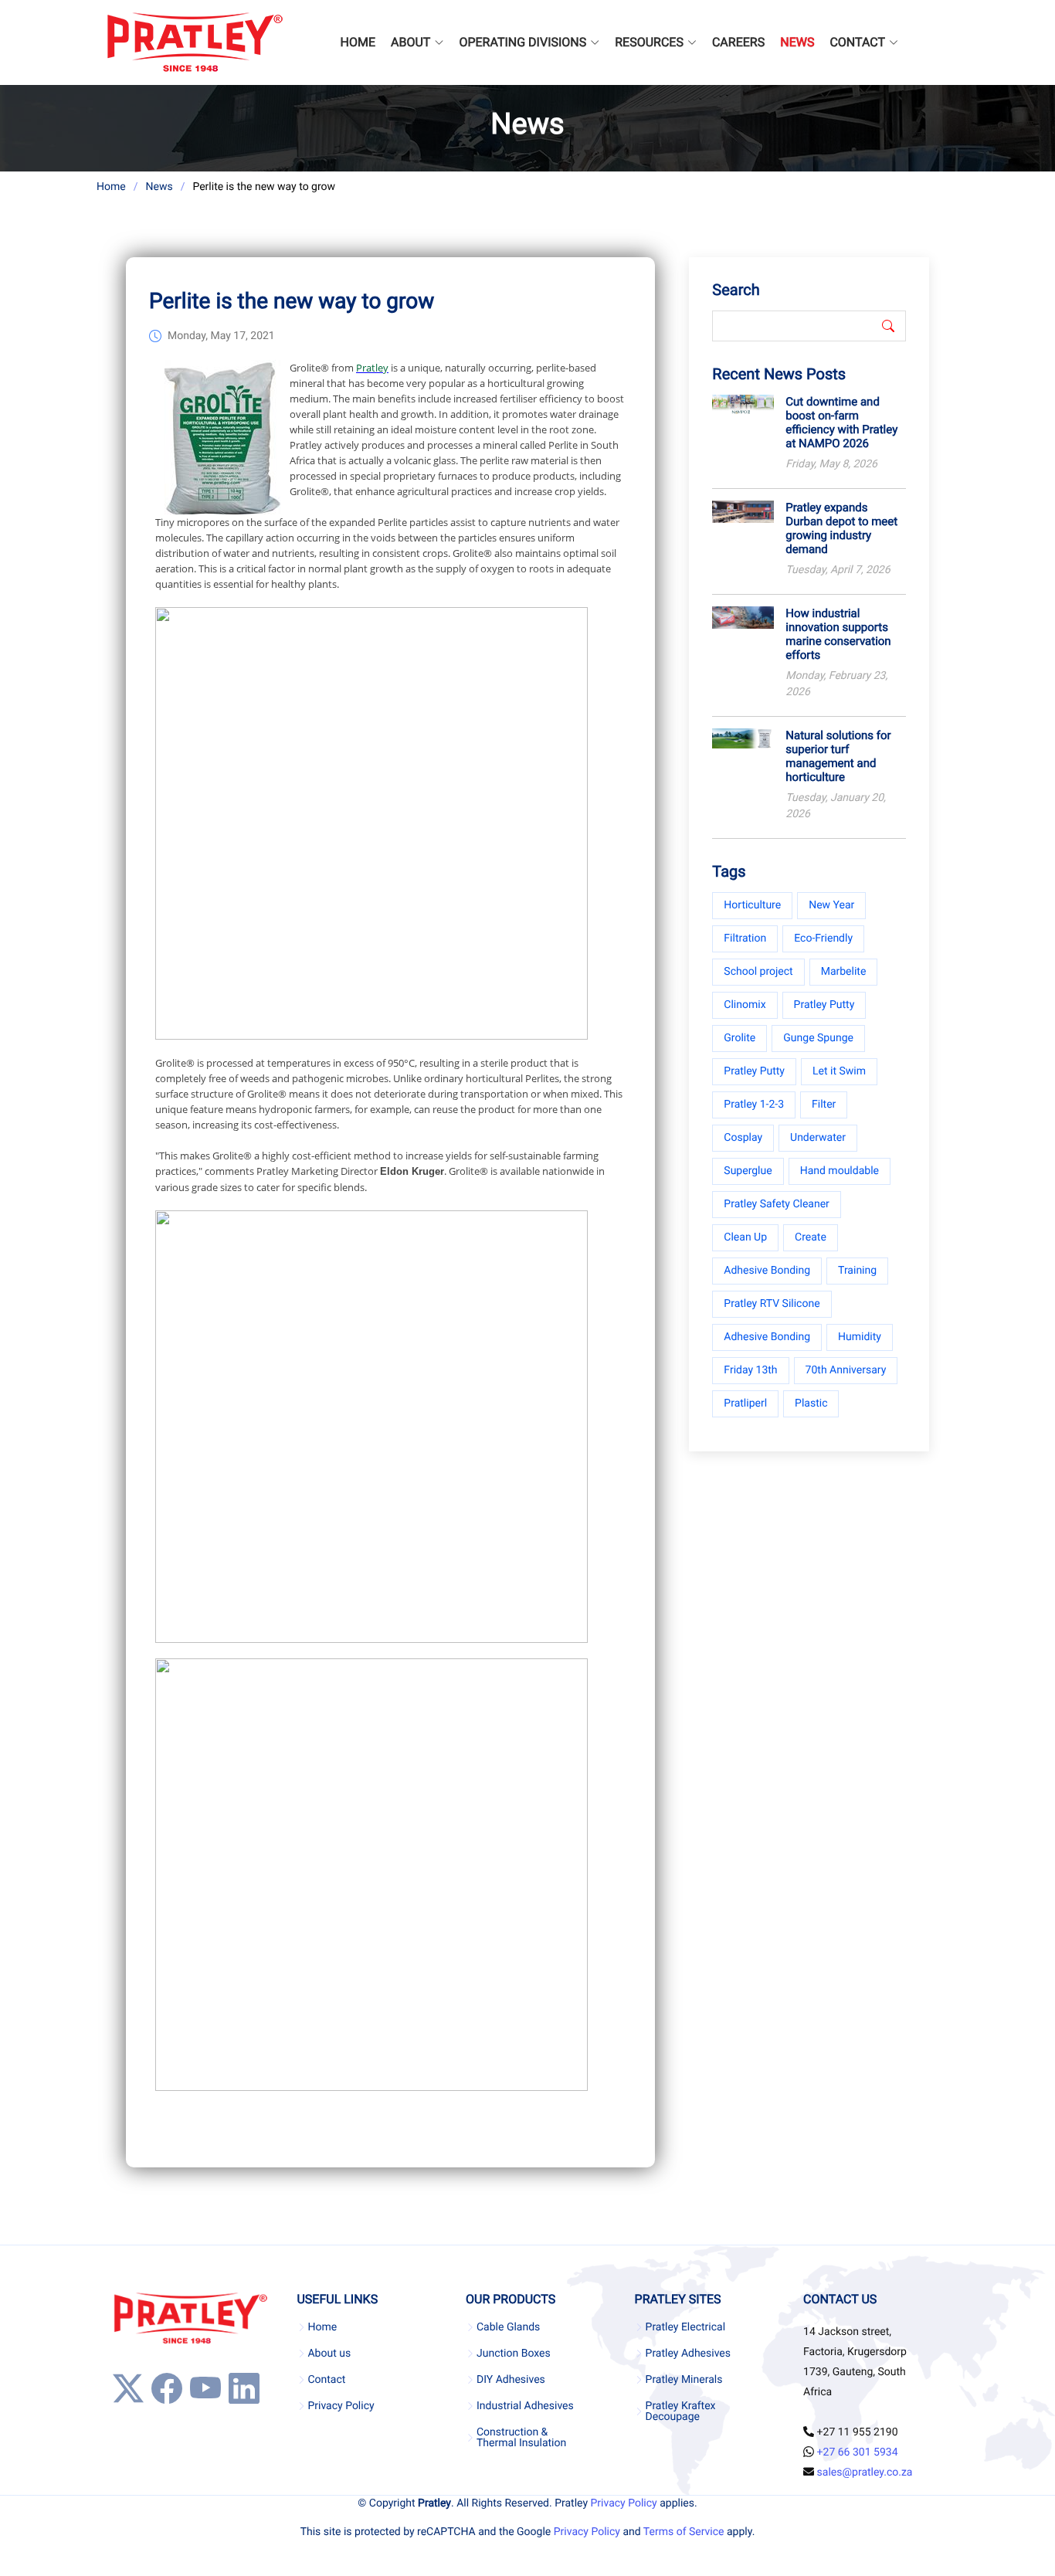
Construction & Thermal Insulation (521, 2438)
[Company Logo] (194, 42)
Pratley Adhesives (688, 2354)
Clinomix (745, 1005)
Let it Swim (839, 1071)
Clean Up (745, 1237)
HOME (358, 42)
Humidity (860, 1337)
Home (111, 187)
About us (329, 2354)
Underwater (818, 1138)
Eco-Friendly (823, 938)
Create (811, 1237)
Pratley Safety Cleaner (777, 1204)
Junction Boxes (514, 2354)
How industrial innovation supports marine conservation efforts (838, 634)
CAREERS (738, 42)
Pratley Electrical (686, 2327)
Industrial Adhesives (525, 2406)
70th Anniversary (846, 1370)
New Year (831, 905)
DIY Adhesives (511, 2380)
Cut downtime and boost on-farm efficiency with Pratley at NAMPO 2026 (841, 423)
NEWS (797, 42)
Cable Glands (508, 2327)
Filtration (745, 938)
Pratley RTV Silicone (772, 1304)
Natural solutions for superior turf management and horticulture (838, 756)
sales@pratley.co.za (865, 2472)
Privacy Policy (341, 2406)
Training (857, 1271)
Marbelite (844, 972)
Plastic (811, 1403)
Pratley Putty (824, 1005)
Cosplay (743, 1138)
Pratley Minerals (684, 2380)
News (159, 187)
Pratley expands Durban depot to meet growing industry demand (841, 528)
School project (758, 972)
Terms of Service (684, 2532)
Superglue (748, 1171)
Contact (326, 2380)
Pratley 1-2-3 (754, 1105)
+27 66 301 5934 (858, 2452)
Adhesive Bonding (767, 1271)
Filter (824, 1105)
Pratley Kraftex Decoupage (681, 2411)
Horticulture (752, 905)
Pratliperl (745, 1403)
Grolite (740, 1038)
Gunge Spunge (818, 1038)
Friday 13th (750, 1370)
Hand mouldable (840, 1171)
